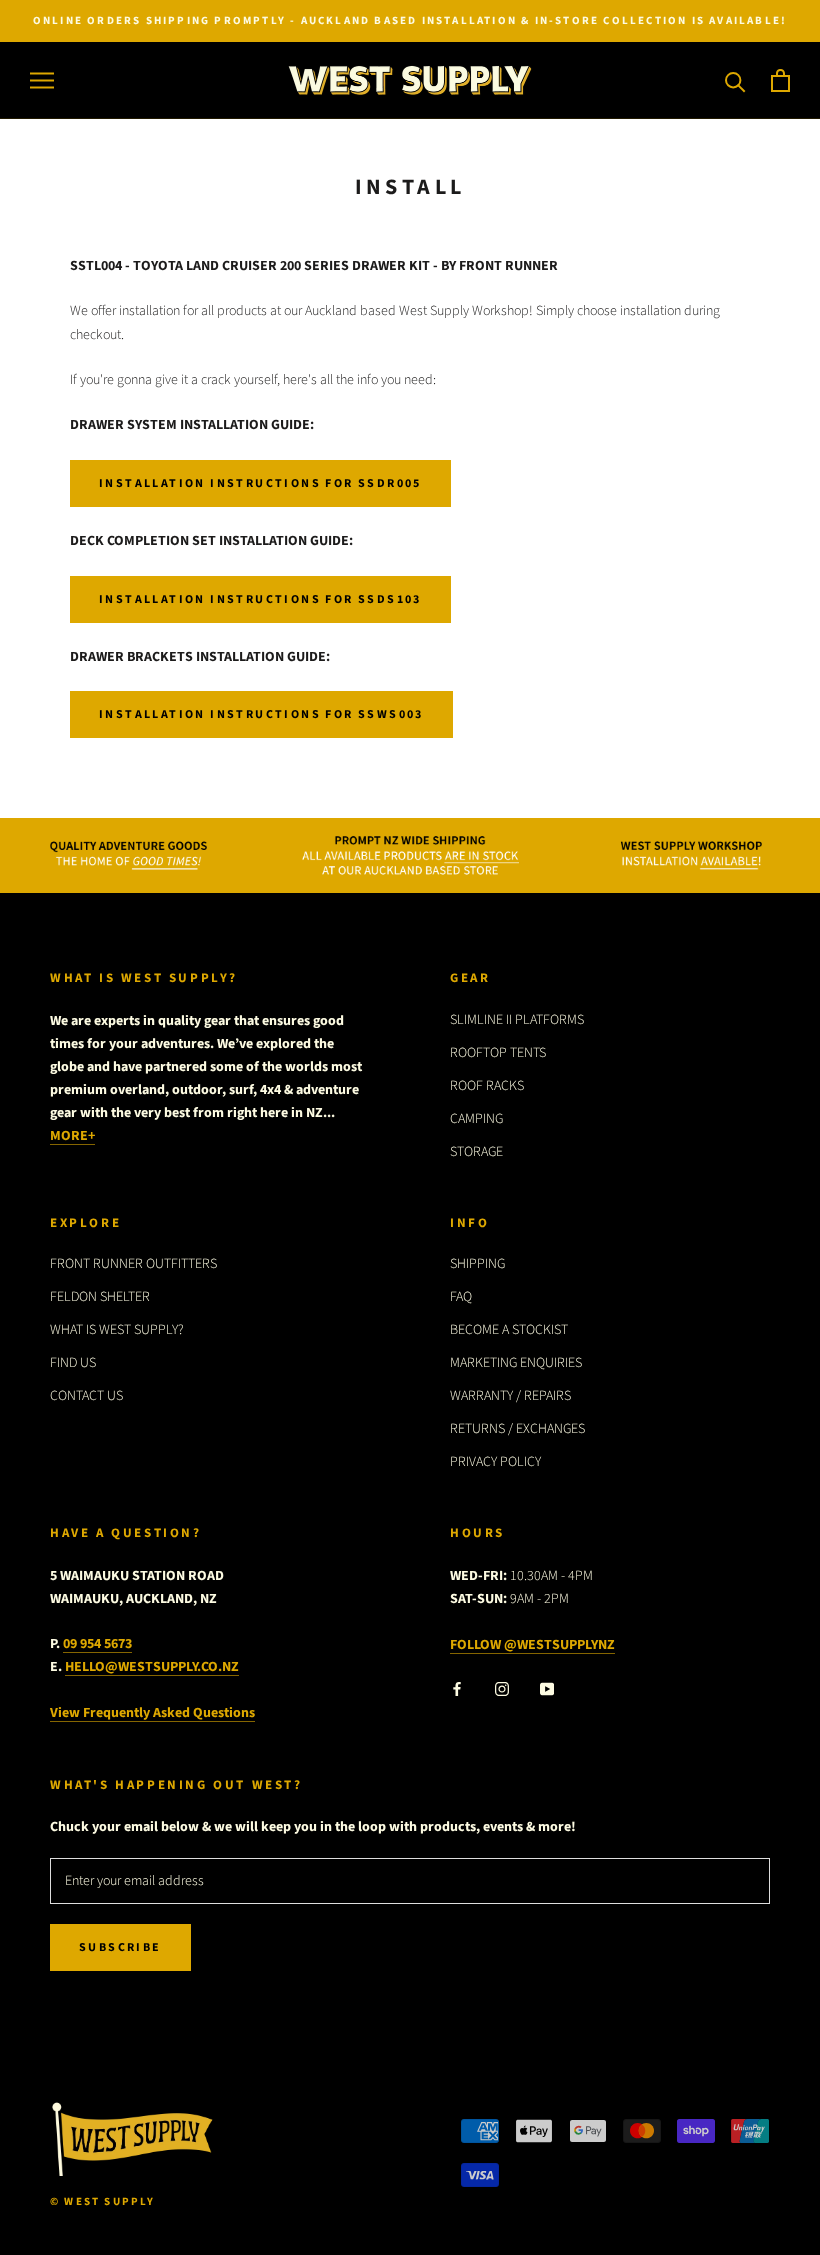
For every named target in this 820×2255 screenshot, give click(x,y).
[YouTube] (547, 1688)
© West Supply (103, 2201)
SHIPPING (477, 1264)
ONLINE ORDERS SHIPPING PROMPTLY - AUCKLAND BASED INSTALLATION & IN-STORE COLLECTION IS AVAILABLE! (410, 20)
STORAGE (476, 1152)
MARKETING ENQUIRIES (516, 1363)
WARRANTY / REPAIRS (510, 1396)
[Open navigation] (42, 80)
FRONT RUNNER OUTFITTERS (133, 1264)
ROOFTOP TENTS (498, 1053)
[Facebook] (457, 1688)
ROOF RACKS (487, 1086)
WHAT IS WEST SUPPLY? (117, 1330)
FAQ (461, 1297)
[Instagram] (502, 1688)
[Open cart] (780, 80)
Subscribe (120, 1947)
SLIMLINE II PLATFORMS (517, 1020)
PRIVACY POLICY (495, 1462)
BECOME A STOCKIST (509, 1330)
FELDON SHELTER (100, 1297)
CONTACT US (86, 1396)
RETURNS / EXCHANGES (517, 1429)
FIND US (73, 1363)
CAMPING (476, 1119)
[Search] (735, 80)
